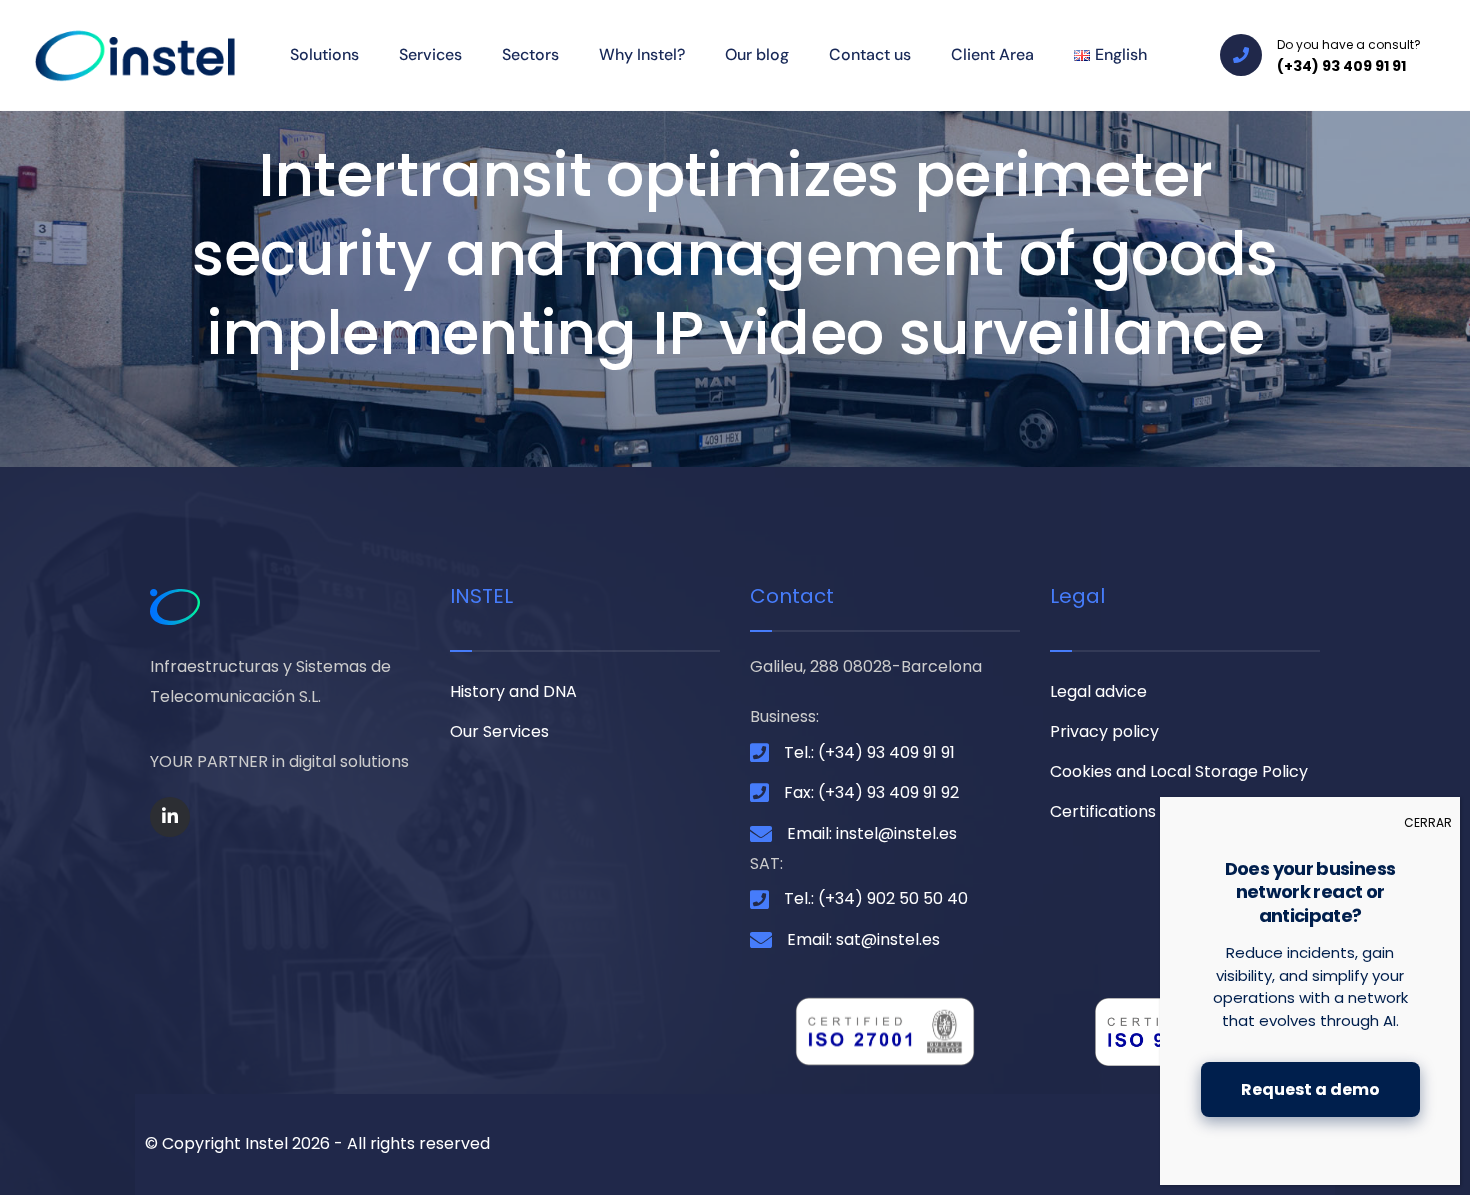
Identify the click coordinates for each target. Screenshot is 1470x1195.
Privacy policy (1104, 731)
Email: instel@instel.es (872, 833)
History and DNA (513, 691)
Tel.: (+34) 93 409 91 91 (869, 752)
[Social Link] (170, 817)
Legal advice (1098, 691)
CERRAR (1428, 822)
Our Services (499, 731)
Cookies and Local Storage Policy (1179, 771)
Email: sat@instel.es (863, 939)
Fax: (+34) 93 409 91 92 (871, 792)
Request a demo (1310, 1089)
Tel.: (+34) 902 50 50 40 (876, 898)
